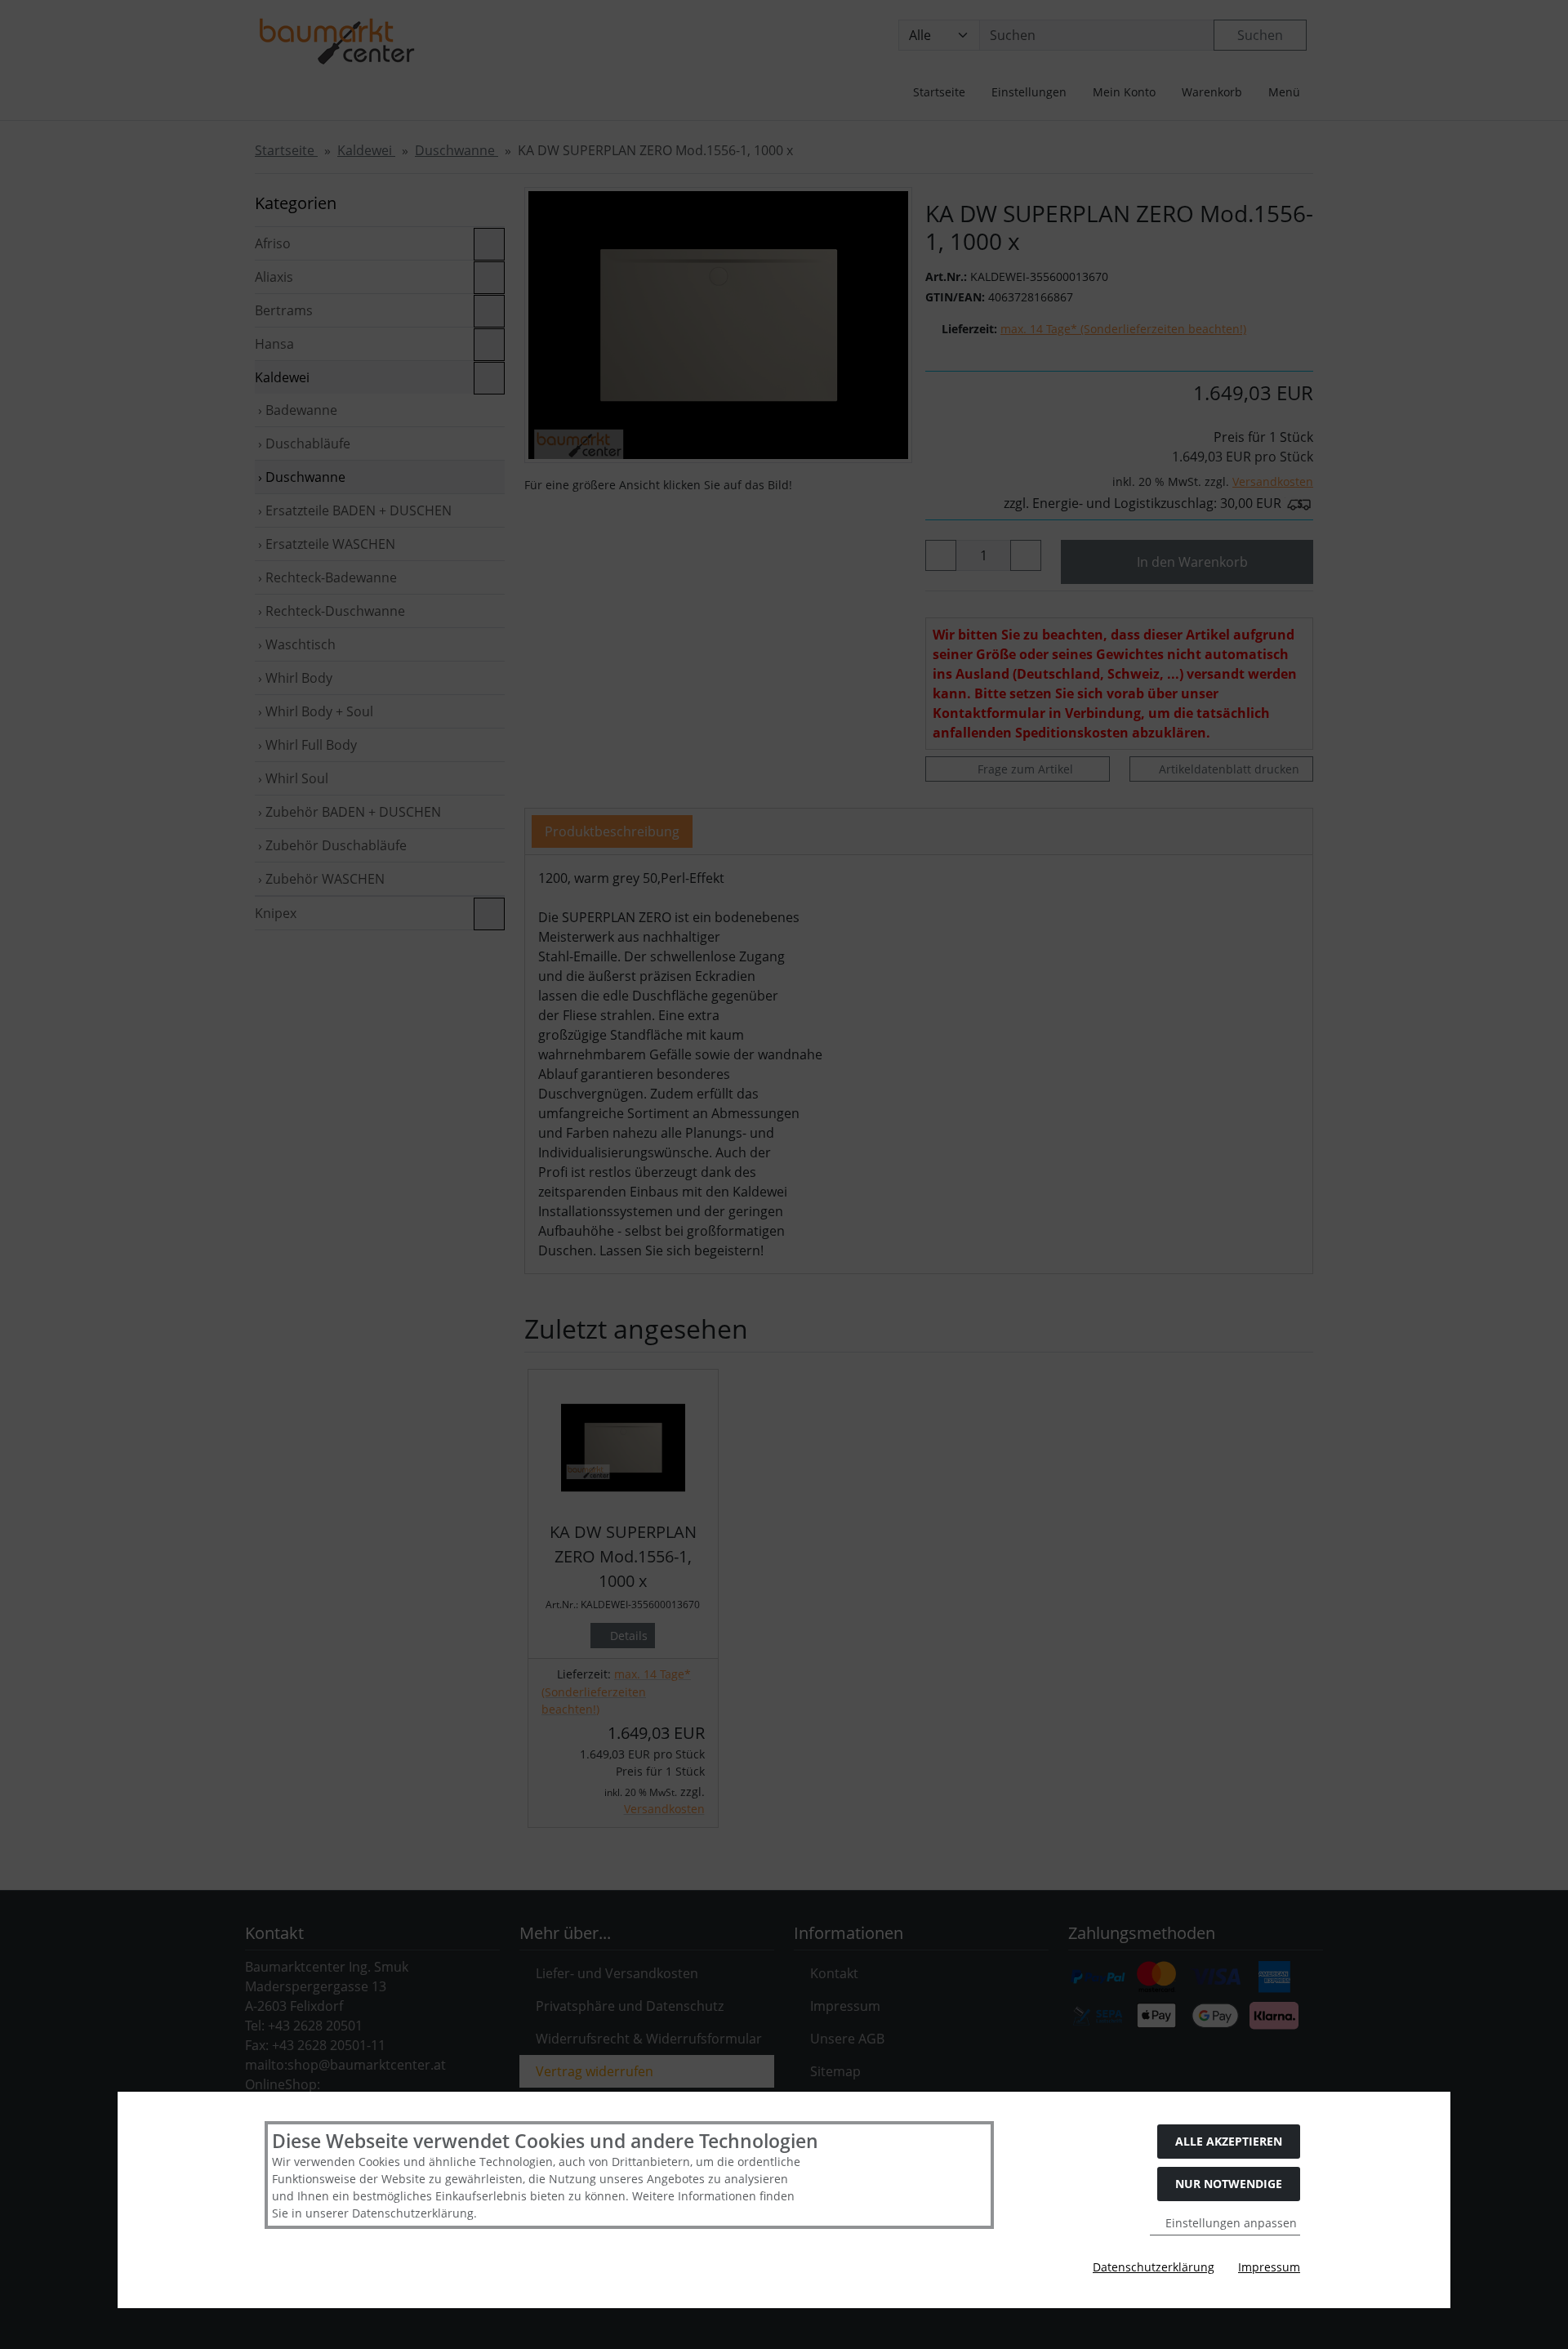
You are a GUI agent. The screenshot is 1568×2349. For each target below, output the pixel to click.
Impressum (1269, 2267)
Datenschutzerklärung (1154, 2267)
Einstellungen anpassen (1229, 2223)
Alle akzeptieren (1229, 2141)
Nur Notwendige (1229, 2184)
